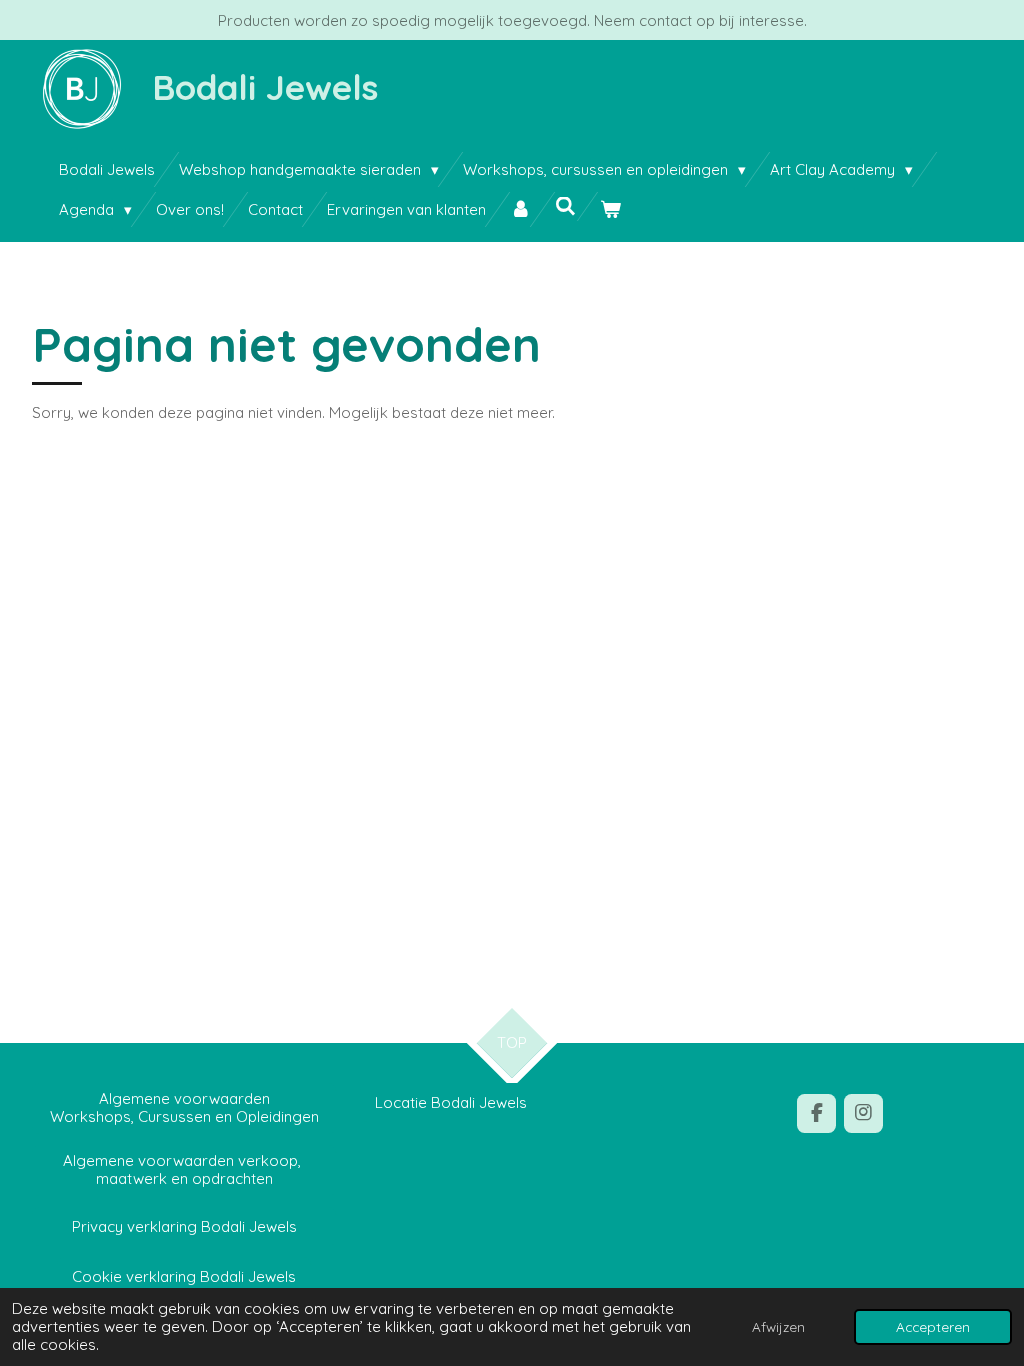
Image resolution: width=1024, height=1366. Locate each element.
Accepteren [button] (933, 1326)
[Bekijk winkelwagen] (610, 209)
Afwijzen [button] (778, 1326)
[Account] (520, 209)
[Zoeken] (565, 206)
